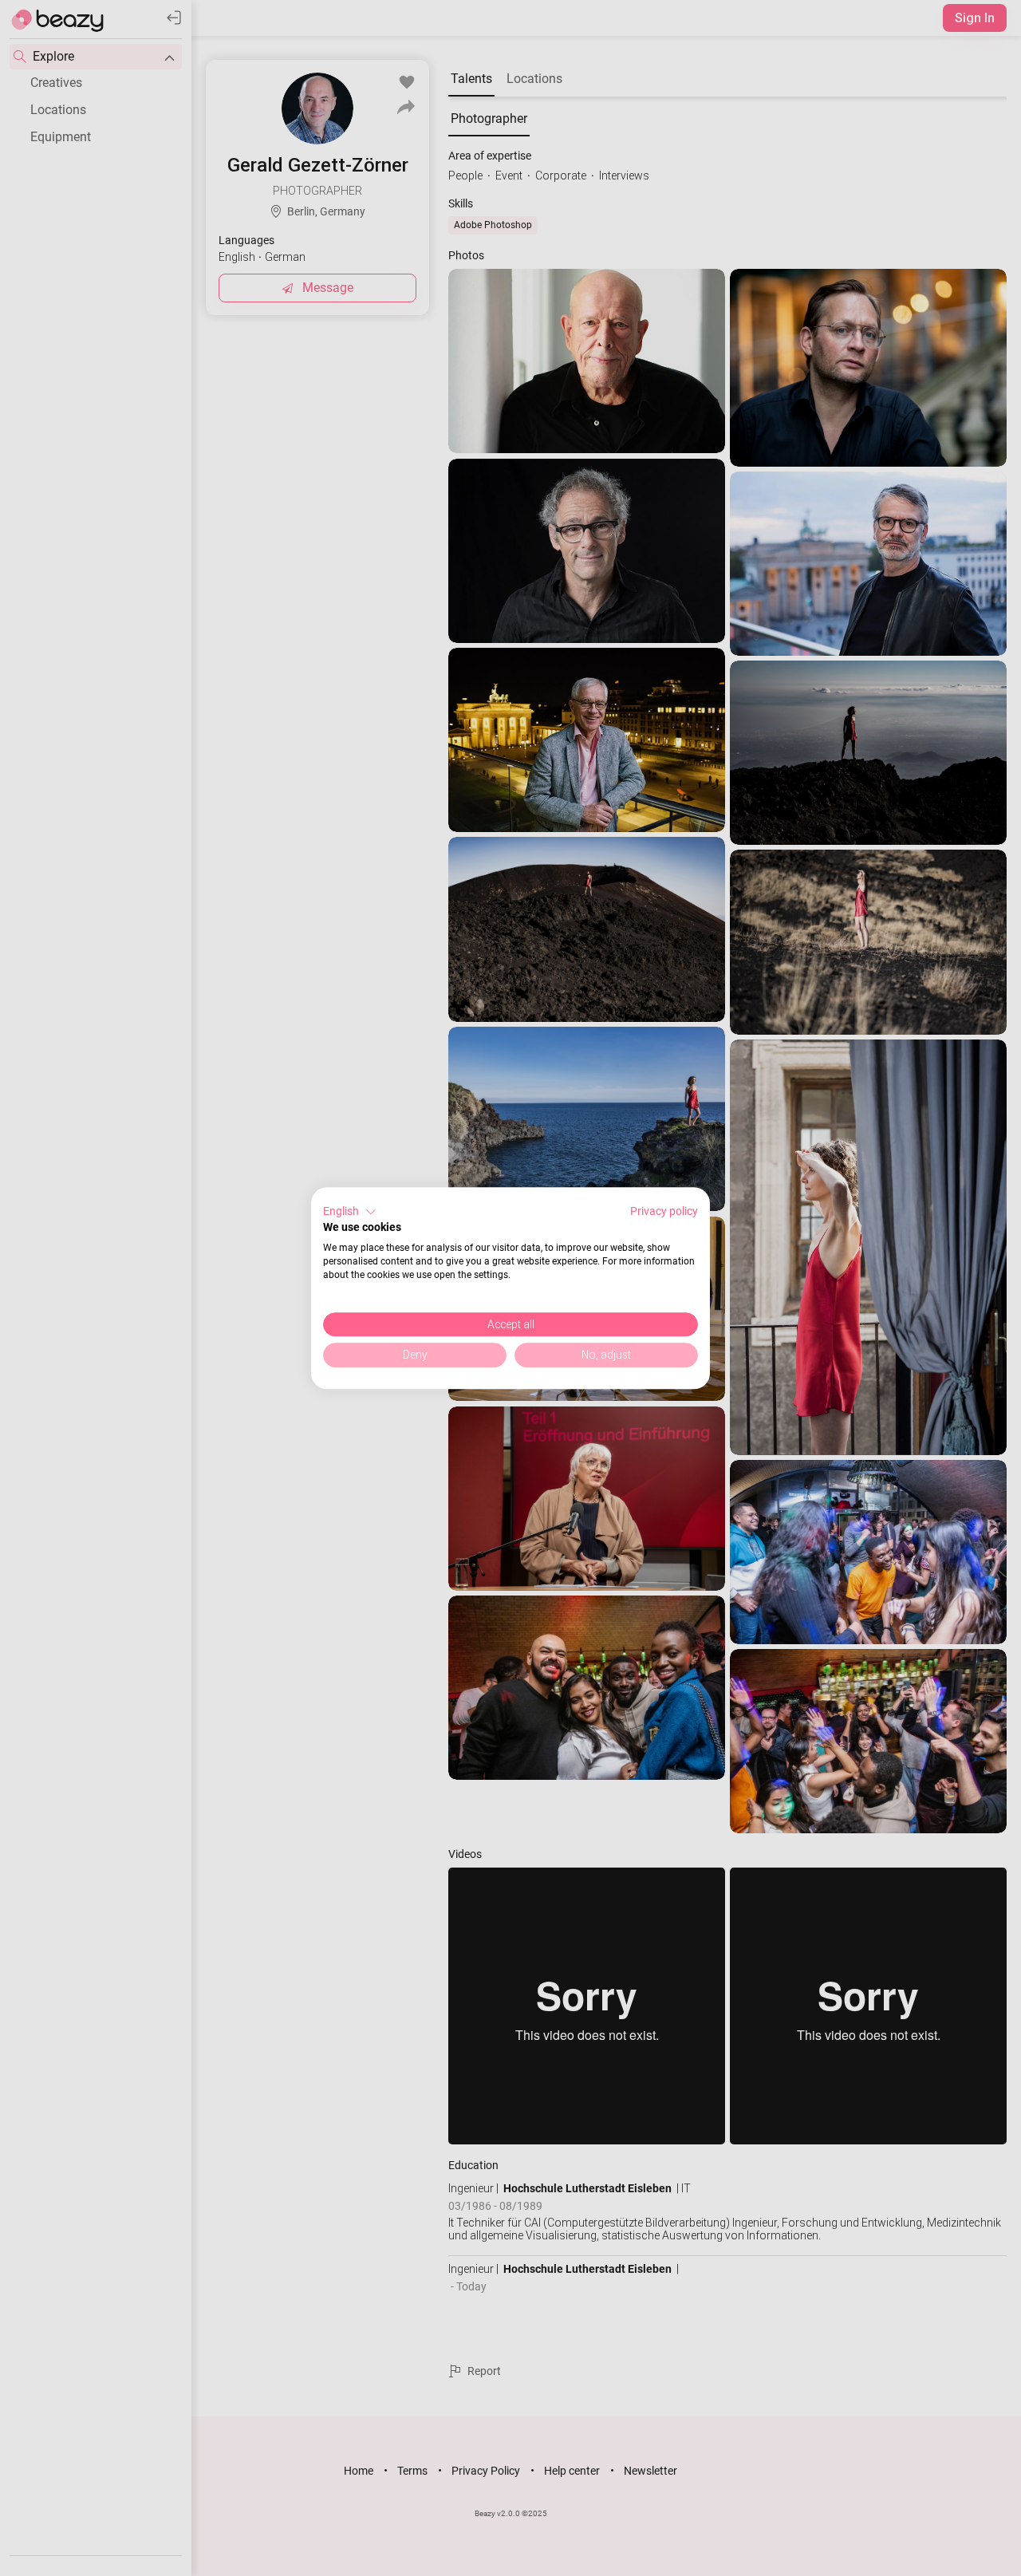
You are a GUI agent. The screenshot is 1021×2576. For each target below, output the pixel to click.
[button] (350, 1212)
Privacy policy (664, 1211)
